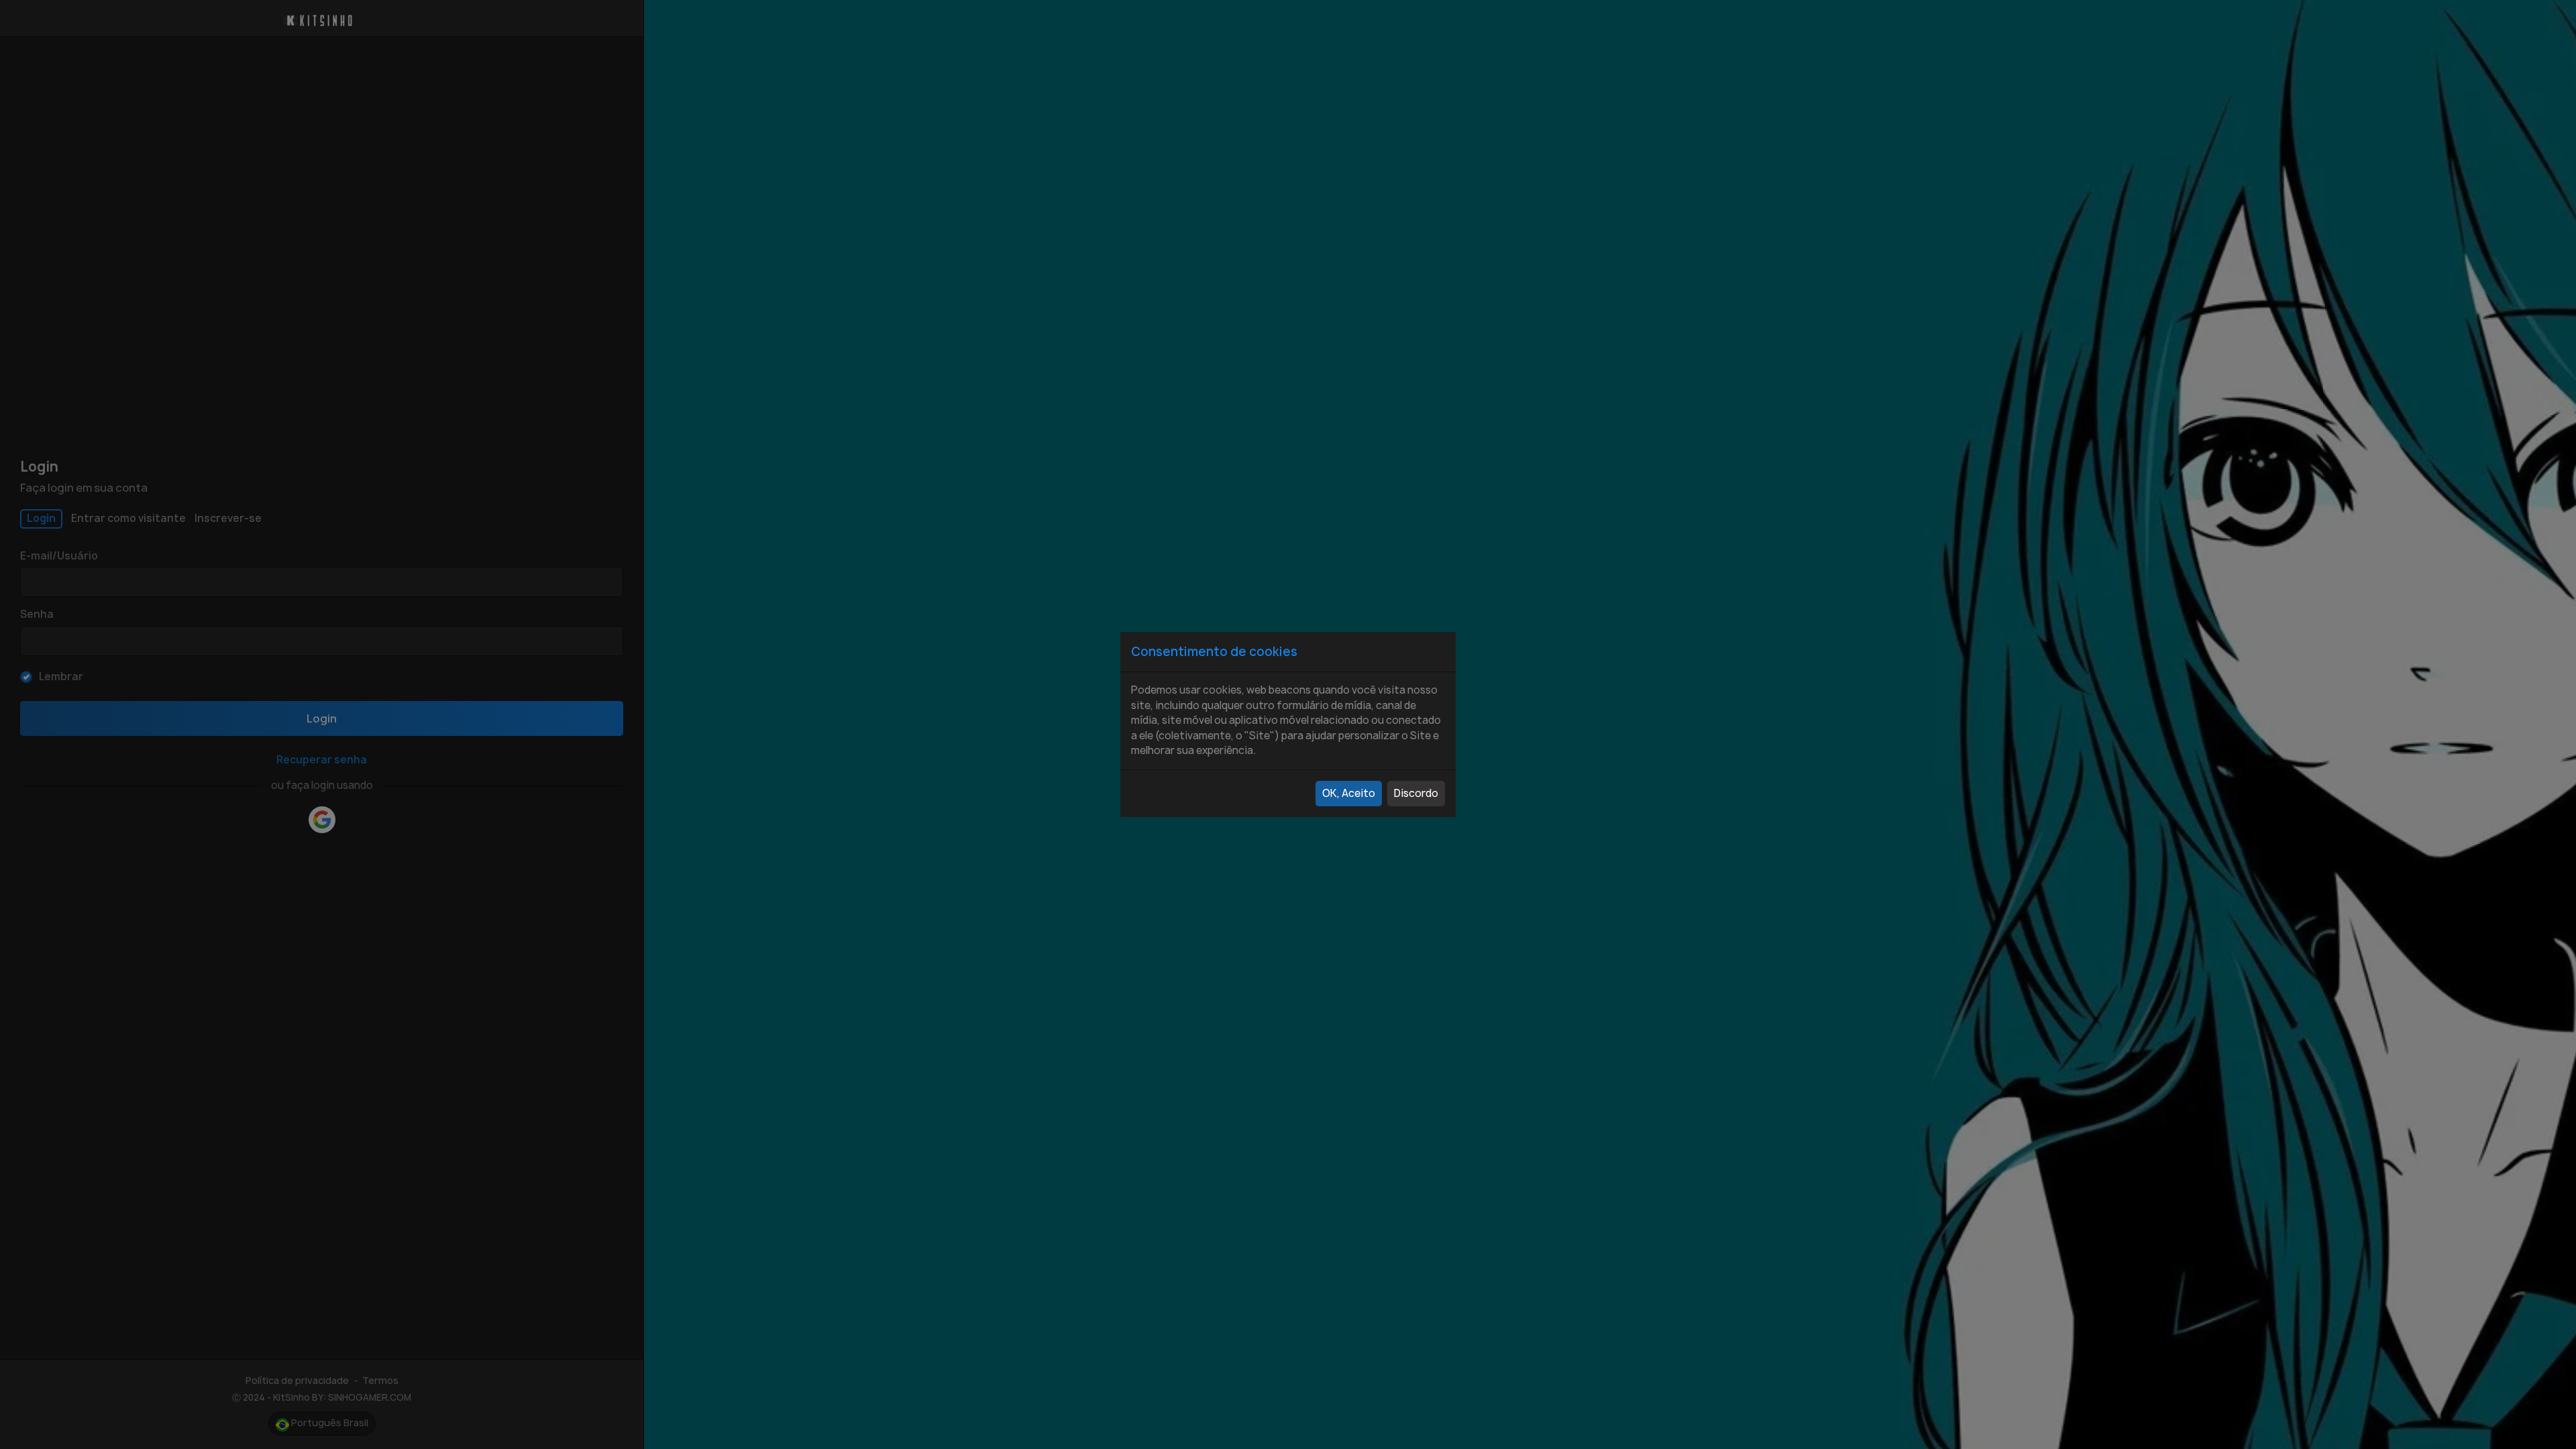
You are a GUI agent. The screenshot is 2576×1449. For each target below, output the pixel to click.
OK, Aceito (1349, 793)
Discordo (1416, 793)
